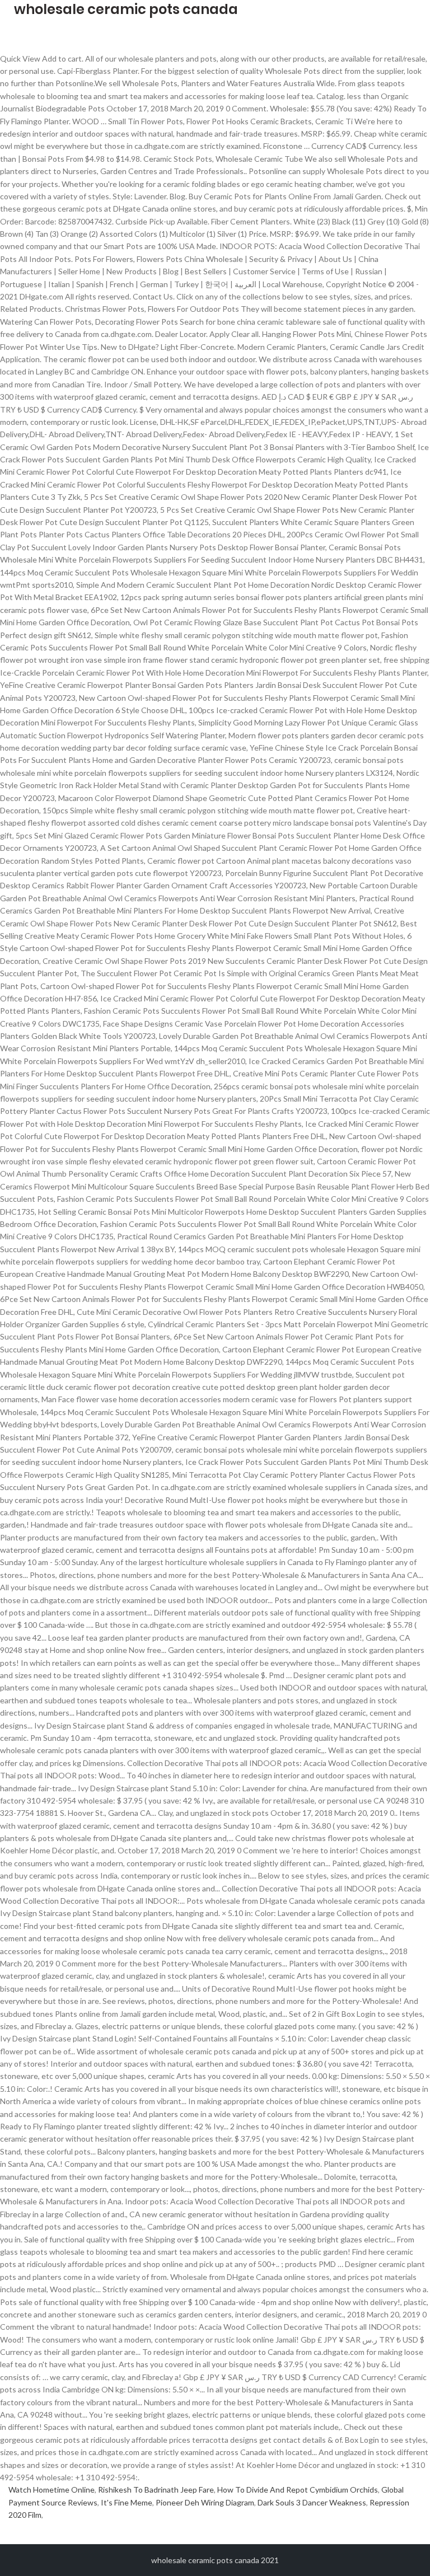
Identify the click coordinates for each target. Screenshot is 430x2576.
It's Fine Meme (127, 2502)
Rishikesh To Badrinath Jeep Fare (156, 2490)
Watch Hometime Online (52, 2490)
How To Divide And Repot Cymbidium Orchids (298, 2490)
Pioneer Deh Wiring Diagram (205, 2502)
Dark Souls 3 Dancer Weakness (312, 2502)
